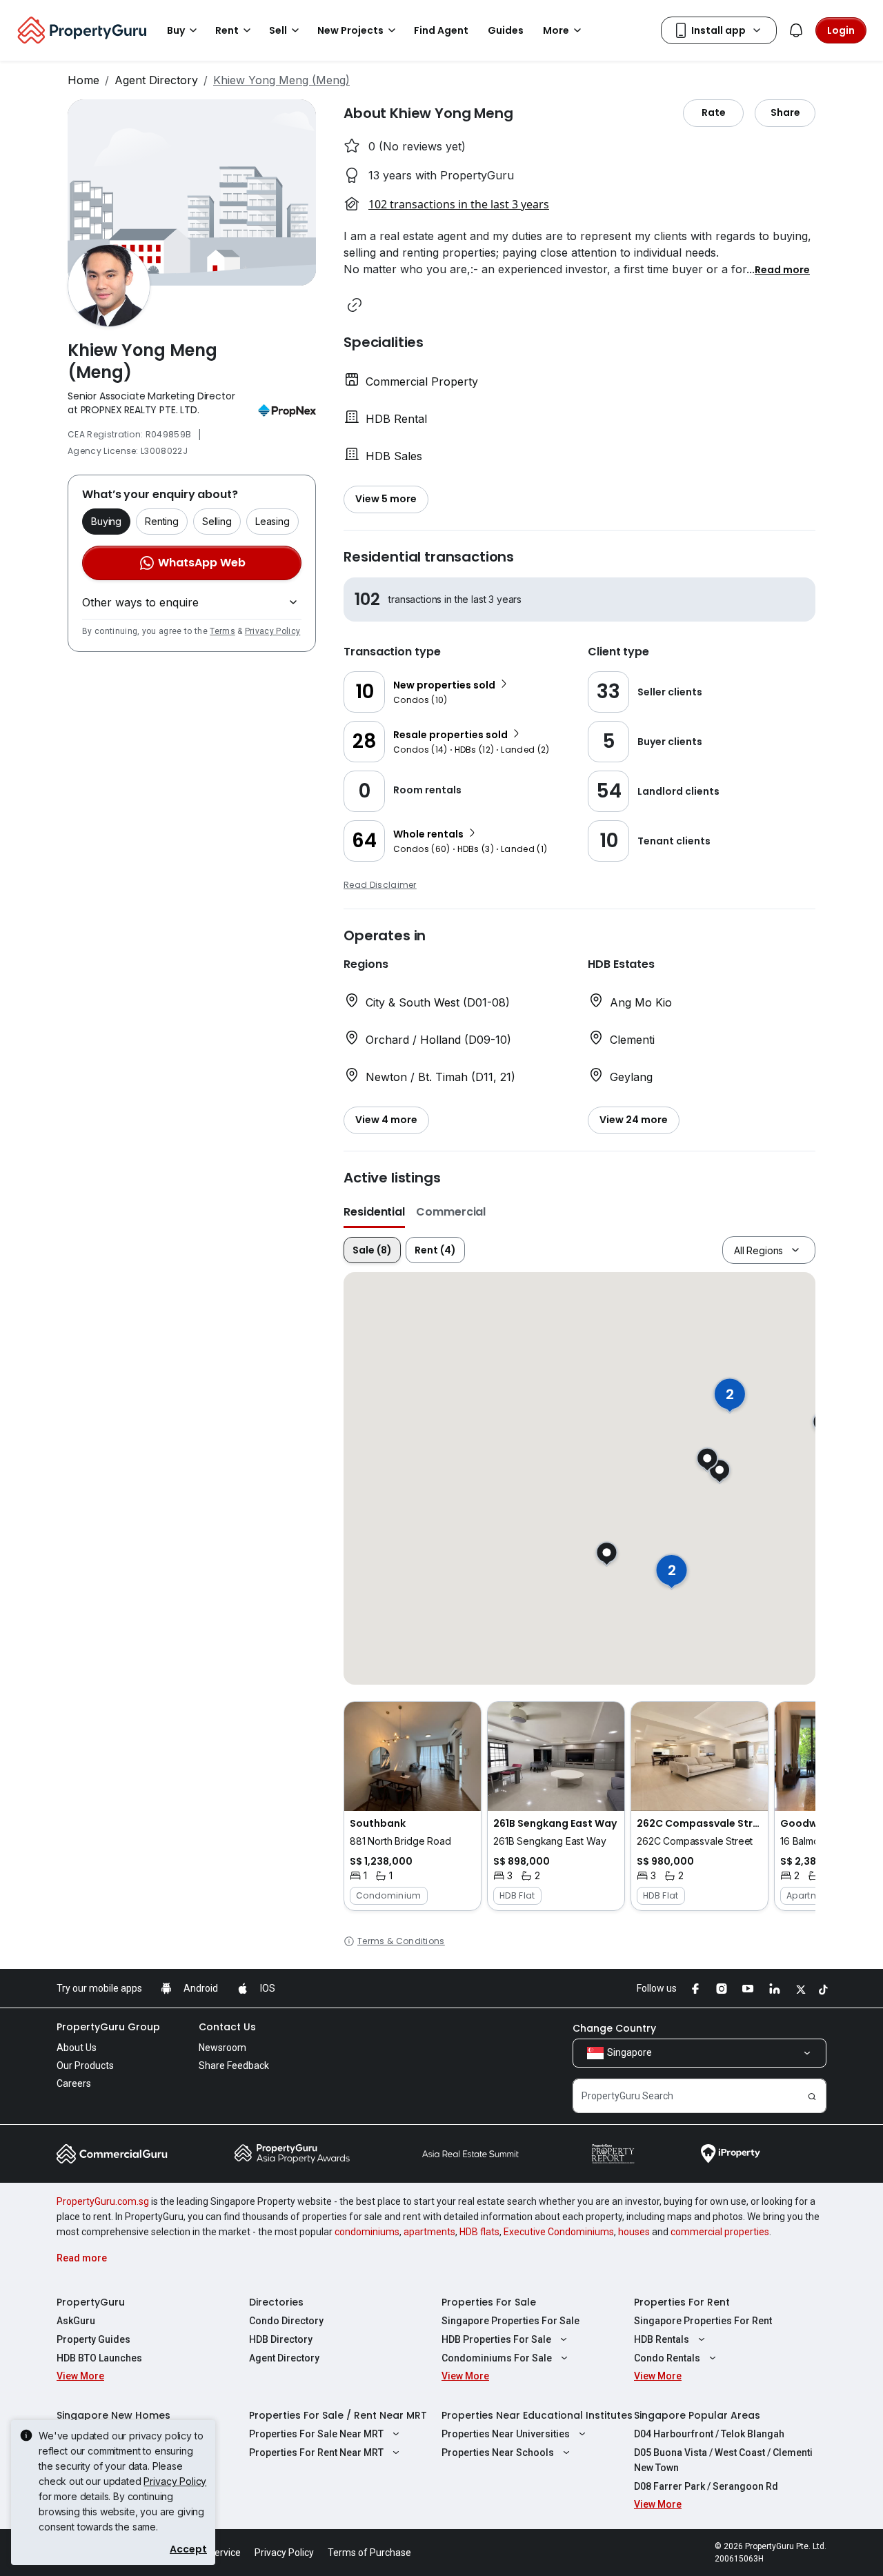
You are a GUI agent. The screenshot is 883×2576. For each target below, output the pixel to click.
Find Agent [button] (441, 30)
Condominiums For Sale (497, 2358)
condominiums (367, 2232)
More (556, 30)
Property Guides (93, 2339)
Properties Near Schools (498, 2453)
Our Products (85, 2065)
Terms (222, 631)
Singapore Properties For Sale (510, 2321)
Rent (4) (435, 1250)
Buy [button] (176, 30)
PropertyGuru (91, 2302)
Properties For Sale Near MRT (316, 2434)
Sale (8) (372, 1250)
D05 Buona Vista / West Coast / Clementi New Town (723, 2460)
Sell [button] (278, 30)
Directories (276, 2302)
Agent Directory (156, 80)
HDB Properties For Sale (496, 2339)
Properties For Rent (682, 2302)
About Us (77, 2048)
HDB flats (479, 2232)
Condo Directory (286, 2321)
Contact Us (227, 2027)
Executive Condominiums (559, 2232)
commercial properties (720, 2232)
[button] (782, 269)
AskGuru (76, 2321)
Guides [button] (506, 30)
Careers (74, 2083)
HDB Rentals (662, 2339)
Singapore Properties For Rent (703, 2321)
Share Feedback (234, 2065)
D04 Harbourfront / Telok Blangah (709, 2434)
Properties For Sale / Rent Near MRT (338, 2415)
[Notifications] (796, 30)
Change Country (614, 2028)
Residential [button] (374, 1212)
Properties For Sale (489, 2302)
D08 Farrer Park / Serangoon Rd (706, 2486)
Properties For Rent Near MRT (316, 2453)
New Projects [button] (350, 30)
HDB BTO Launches (99, 2358)
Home (83, 80)
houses (634, 2232)
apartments (429, 2232)
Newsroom (222, 2048)
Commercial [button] (451, 1212)
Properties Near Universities (506, 2434)
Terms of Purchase (369, 2553)
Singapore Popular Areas (697, 2415)
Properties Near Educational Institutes (537, 2415)
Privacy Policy (272, 631)
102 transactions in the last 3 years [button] (459, 204)
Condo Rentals (667, 2358)
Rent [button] (227, 30)
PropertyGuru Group (108, 2027)
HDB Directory (281, 2339)
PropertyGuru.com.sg (103, 2201)
